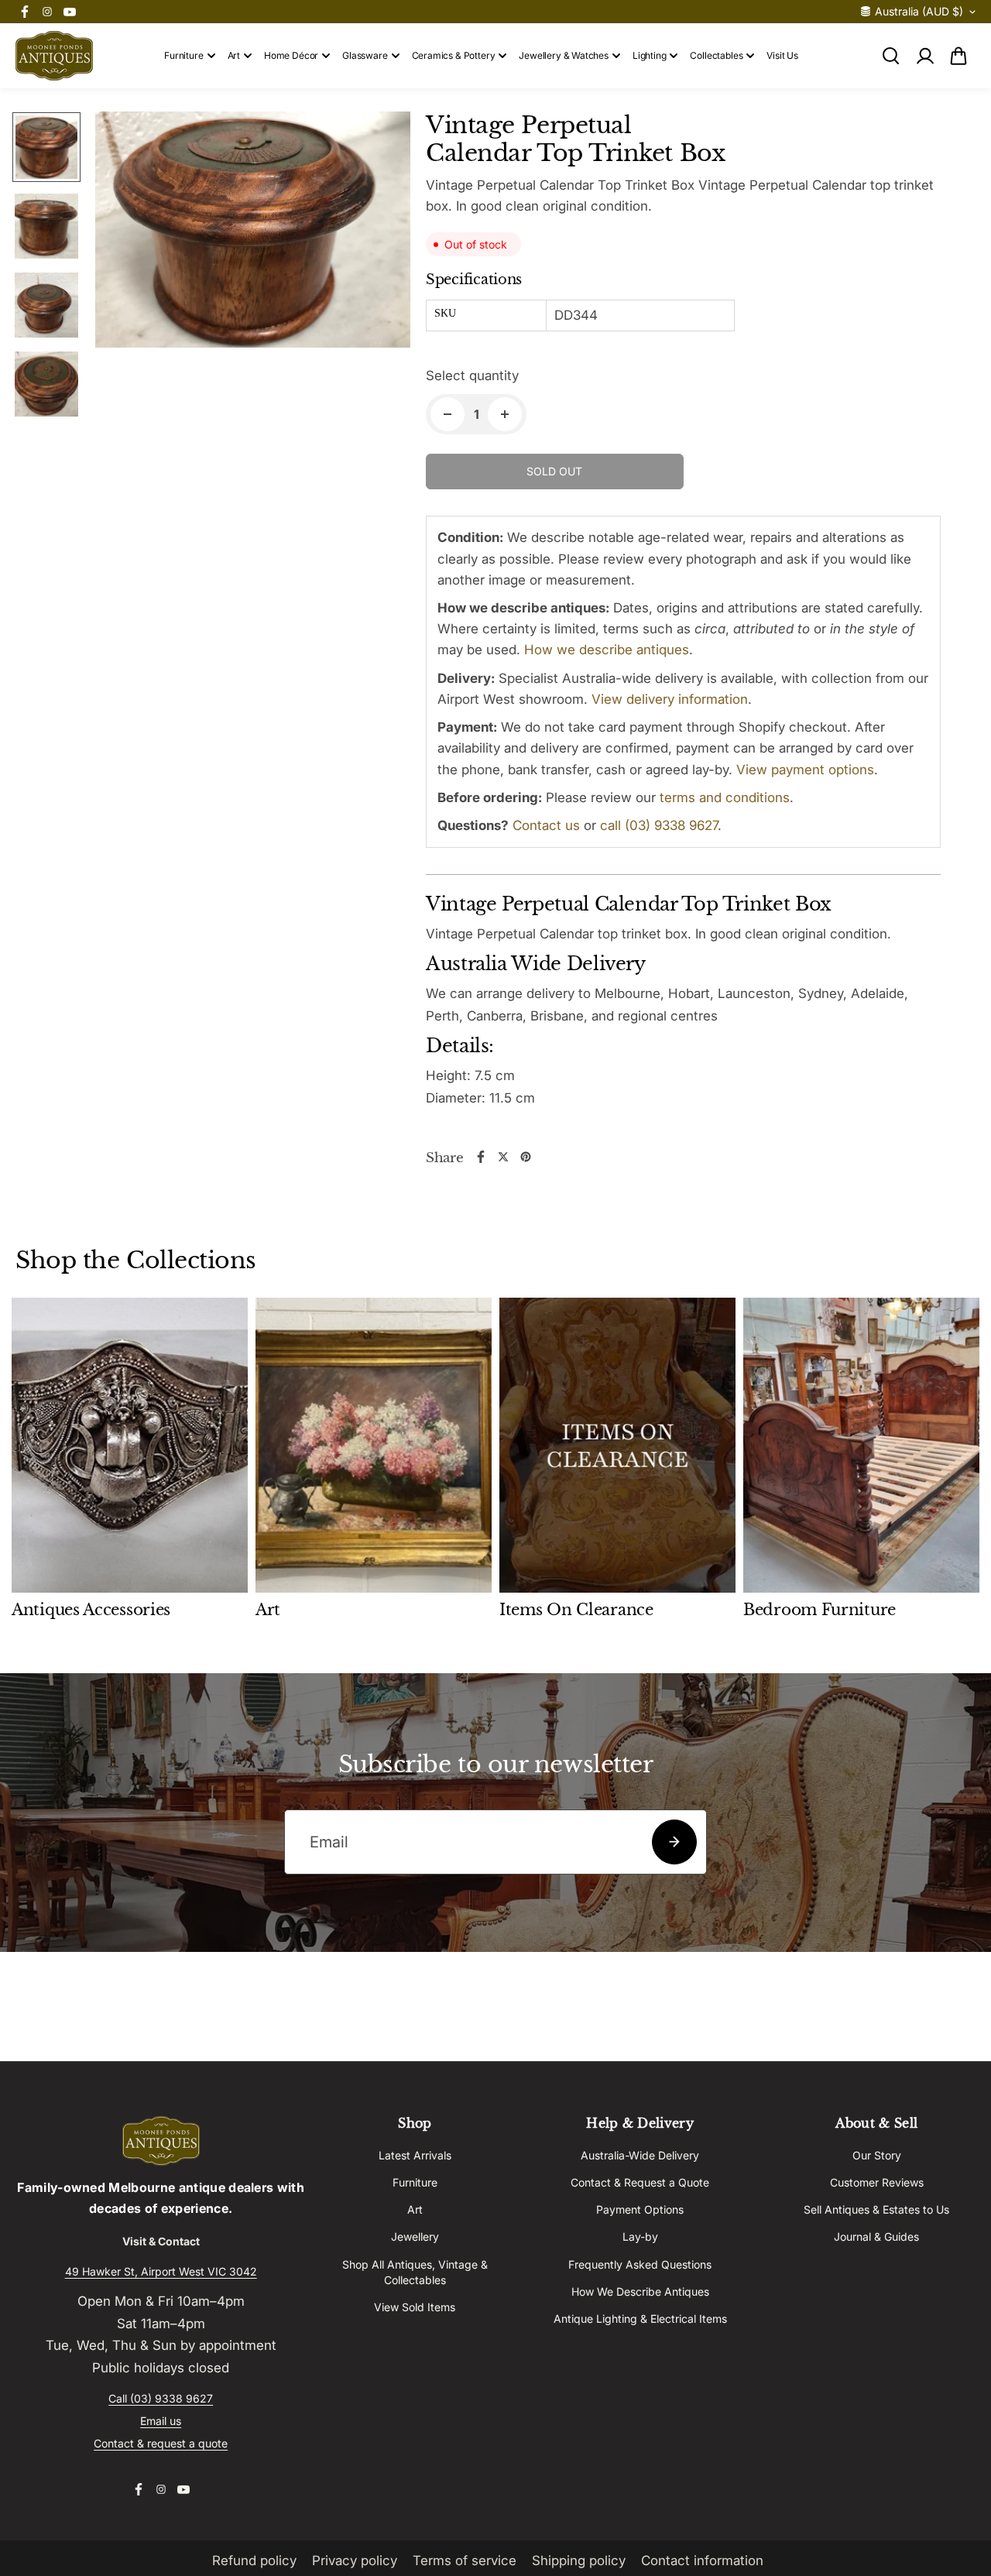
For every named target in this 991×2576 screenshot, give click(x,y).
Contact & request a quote (161, 2443)
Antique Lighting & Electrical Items (640, 2319)
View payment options (805, 770)
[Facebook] (25, 12)
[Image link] (161, 2141)
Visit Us (782, 55)
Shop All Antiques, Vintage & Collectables (415, 2272)
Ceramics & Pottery (454, 55)
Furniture (183, 55)
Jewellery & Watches (564, 55)
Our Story (877, 2155)
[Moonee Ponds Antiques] (54, 56)
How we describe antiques (607, 650)
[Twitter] (503, 1157)
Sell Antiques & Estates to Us (876, 2209)
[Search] (890, 56)
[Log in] (924, 56)
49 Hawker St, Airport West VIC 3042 (161, 2271)
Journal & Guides (876, 2236)
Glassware (365, 55)
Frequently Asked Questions (640, 2264)
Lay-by (640, 2236)
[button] (958, 56)
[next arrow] (380, 268)
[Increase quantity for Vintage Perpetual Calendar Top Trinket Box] (505, 414)
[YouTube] (70, 12)
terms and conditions (725, 797)
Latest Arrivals (415, 2155)
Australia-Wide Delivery (640, 2155)
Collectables (716, 55)
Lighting (650, 55)
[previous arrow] (125, 268)
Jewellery (415, 2236)
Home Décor (291, 55)
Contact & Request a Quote (640, 2182)
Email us (161, 2421)
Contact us (546, 825)
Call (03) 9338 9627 (161, 2398)
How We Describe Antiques (640, 2291)
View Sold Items (415, 2307)
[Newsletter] (674, 1842)
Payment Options (640, 2209)
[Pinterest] (526, 1157)
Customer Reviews (877, 2182)
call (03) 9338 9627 (659, 825)
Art (234, 55)
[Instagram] (47, 12)
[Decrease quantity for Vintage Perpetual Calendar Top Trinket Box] (447, 414)
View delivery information (670, 699)
